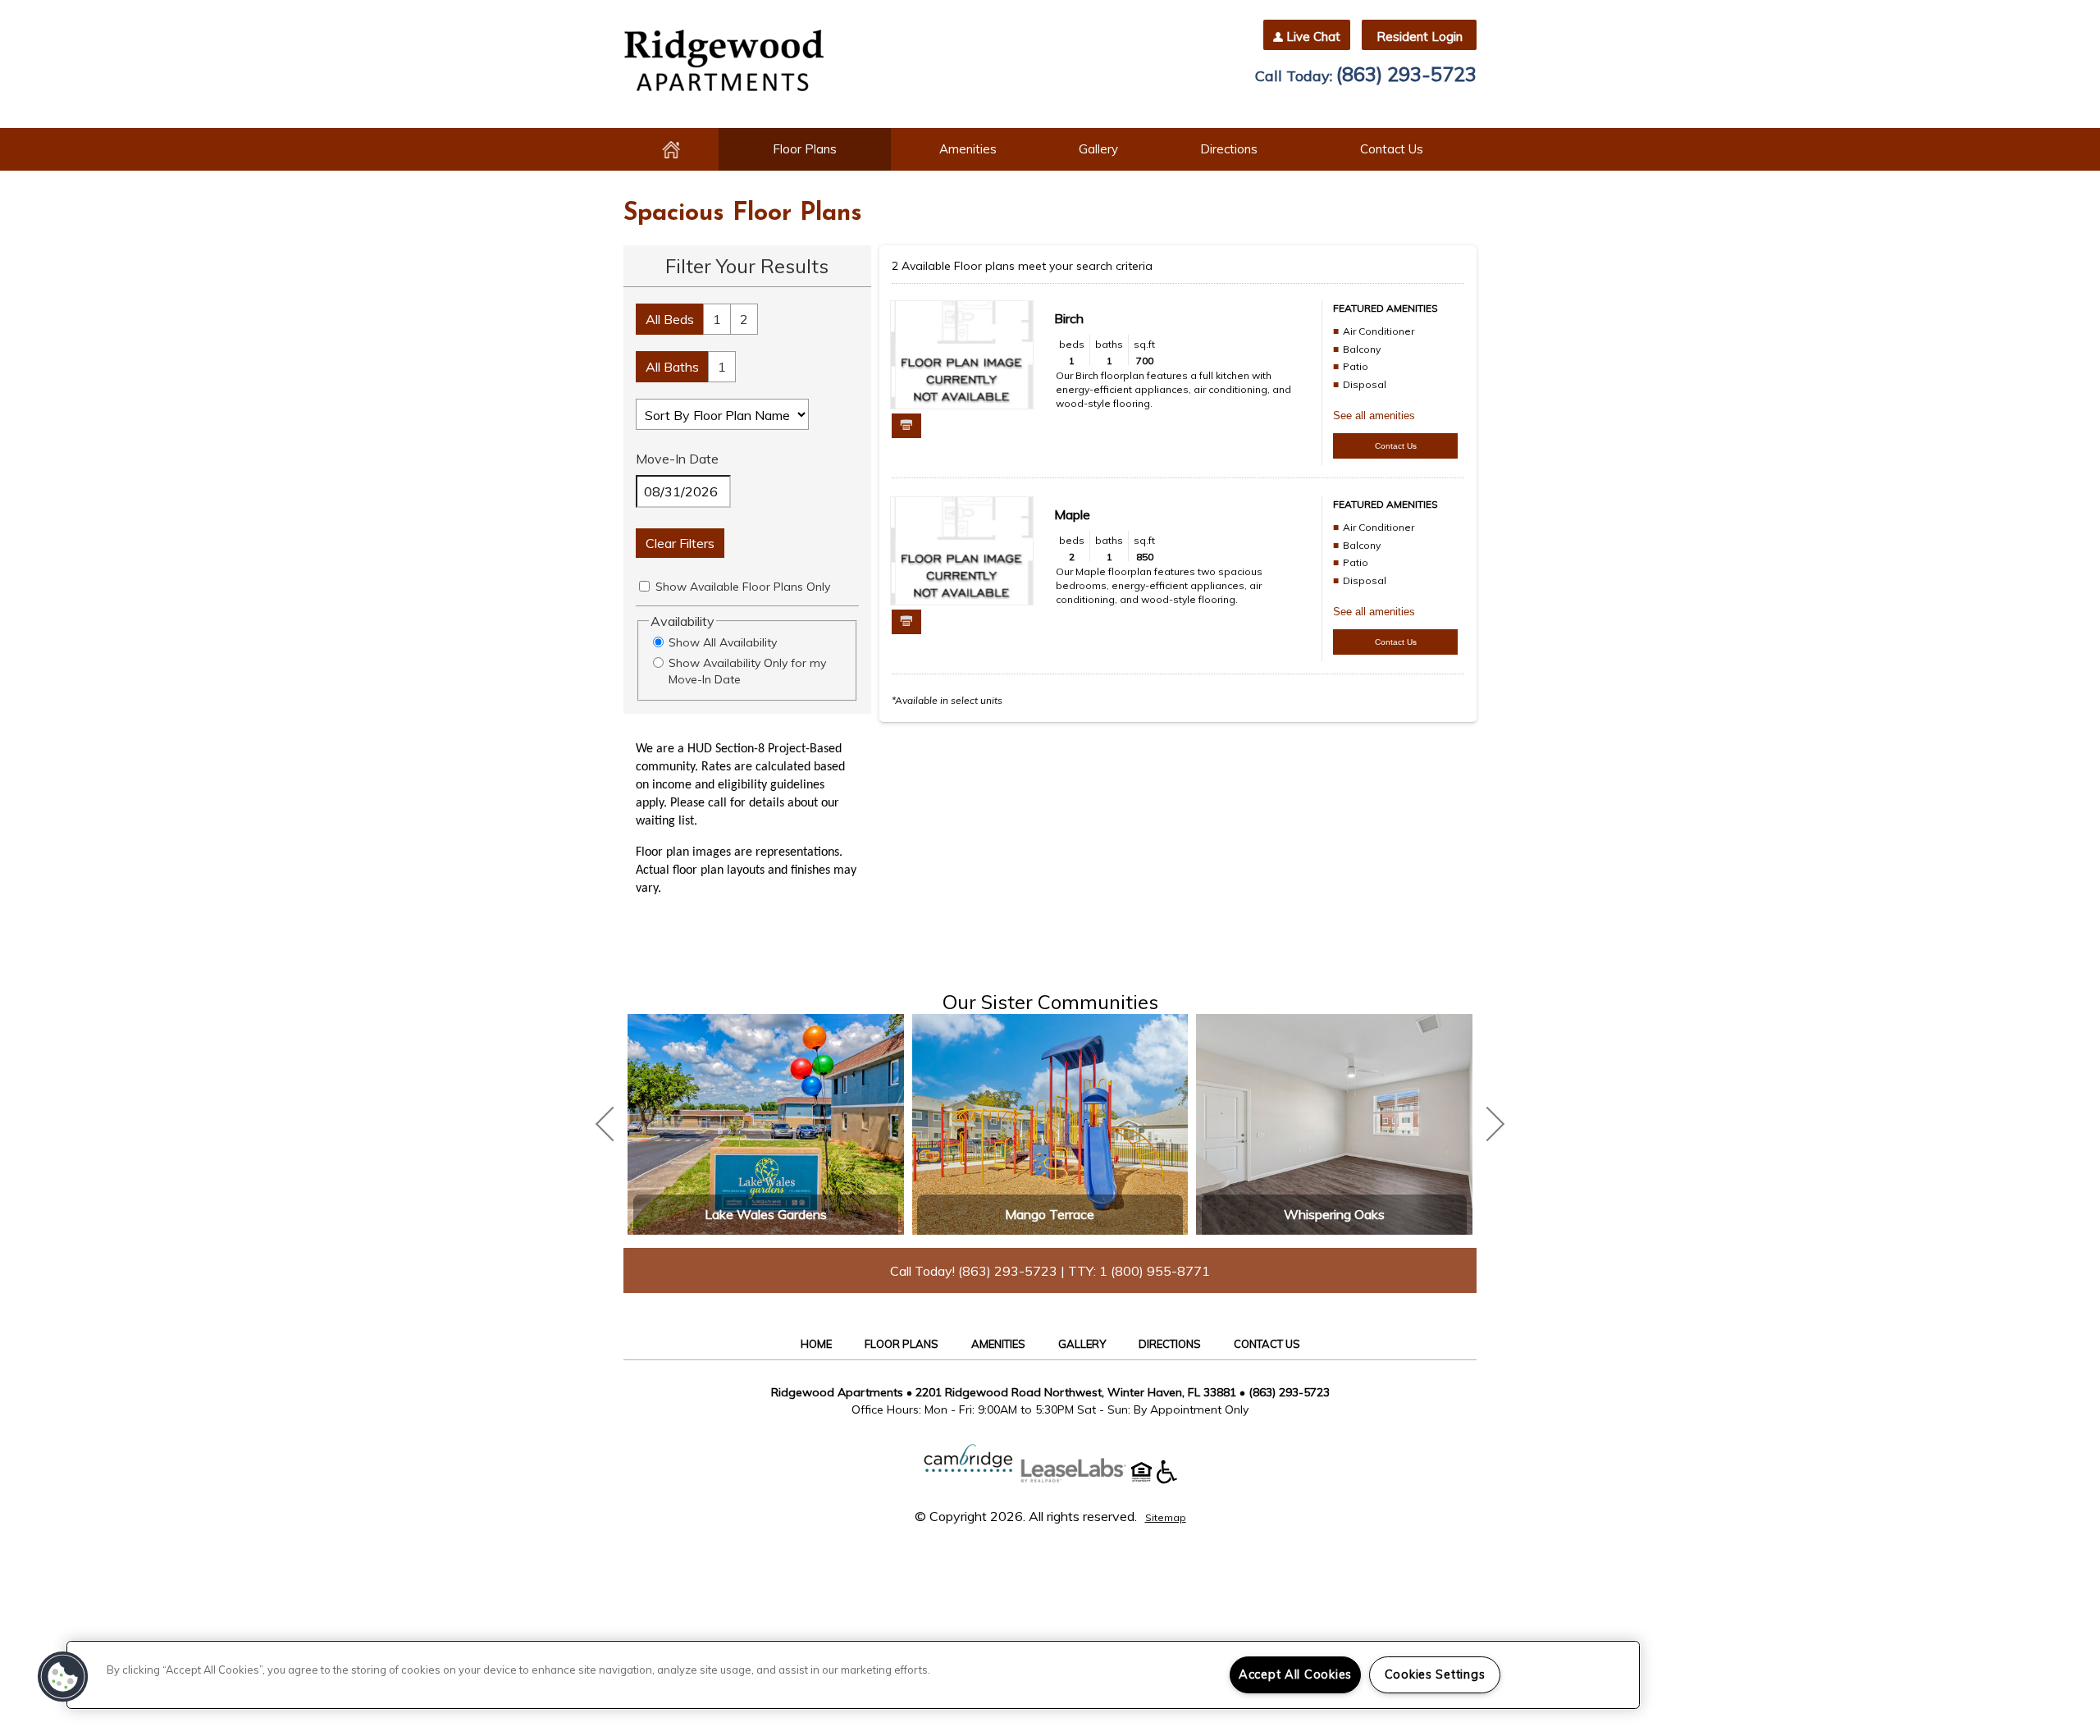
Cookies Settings (1435, 1674)
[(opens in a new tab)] (1082, 1479)
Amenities (968, 149)
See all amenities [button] (1374, 416)
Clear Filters (680, 543)
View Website (766, 1091)
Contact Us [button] (1396, 446)
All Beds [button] (670, 319)
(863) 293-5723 (1406, 74)
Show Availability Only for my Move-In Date (747, 671)
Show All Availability (723, 642)
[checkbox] (644, 586)
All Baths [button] (672, 367)
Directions (1229, 149)
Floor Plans (805, 149)
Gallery (1098, 149)
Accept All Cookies (1295, 1674)
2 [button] (744, 319)
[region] (853, 1675)
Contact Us (1392, 149)
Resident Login (1420, 37)
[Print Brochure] (906, 426)
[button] (63, 1677)
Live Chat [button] (1313, 37)
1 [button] (717, 319)
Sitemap (1166, 1517)
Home (671, 149)
